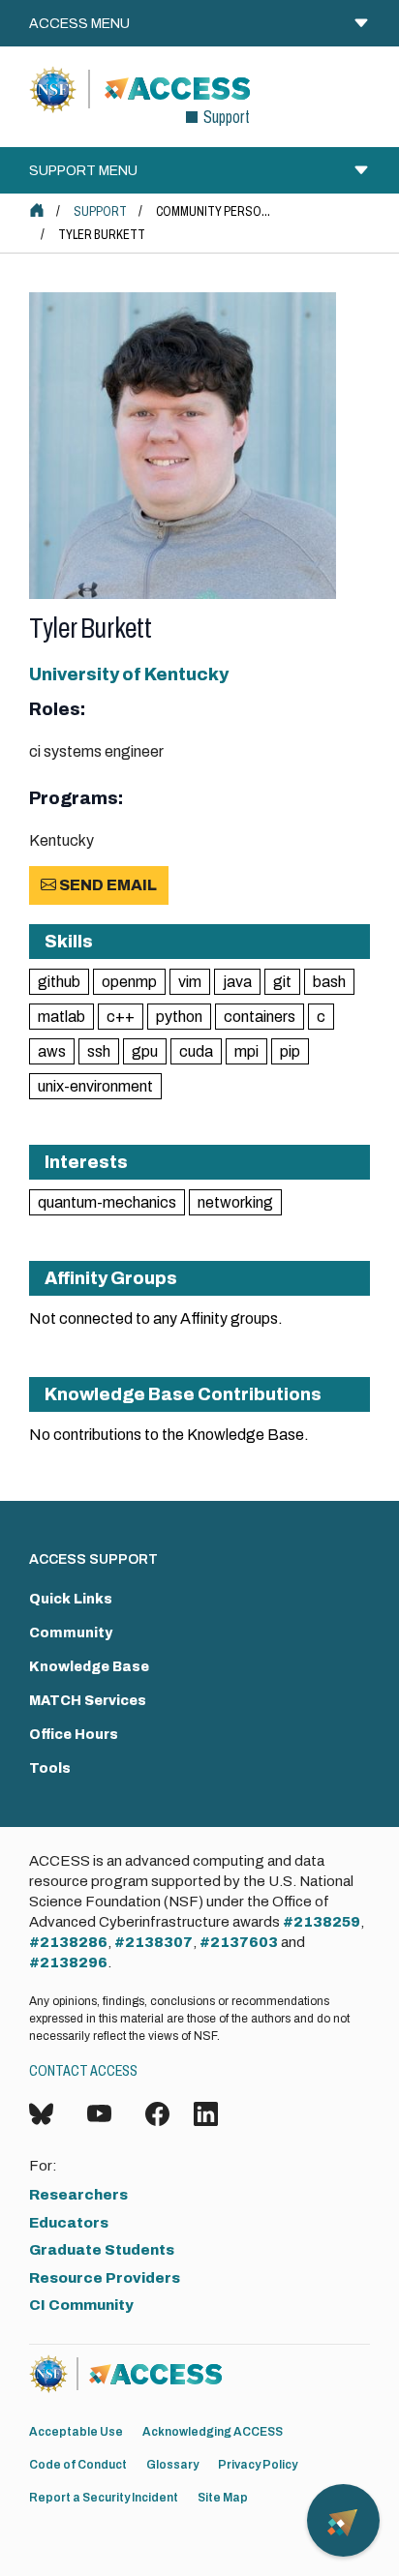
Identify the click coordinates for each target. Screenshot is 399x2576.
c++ (121, 1017)
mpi (246, 1051)
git (282, 982)
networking (235, 1202)
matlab (61, 1017)
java (237, 982)
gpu (145, 1051)
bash (329, 982)
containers (260, 1017)
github (59, 982)
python (179, 1017)
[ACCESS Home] (37, 210)
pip (290, 1051)
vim (190, 982)
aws (52, 1051)
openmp (129, 982)
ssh (99, 1051)
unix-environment (95, 1086)
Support (100, 211)
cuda (196, 1051)
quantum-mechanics (107, 1202)
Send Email (107, 885)
